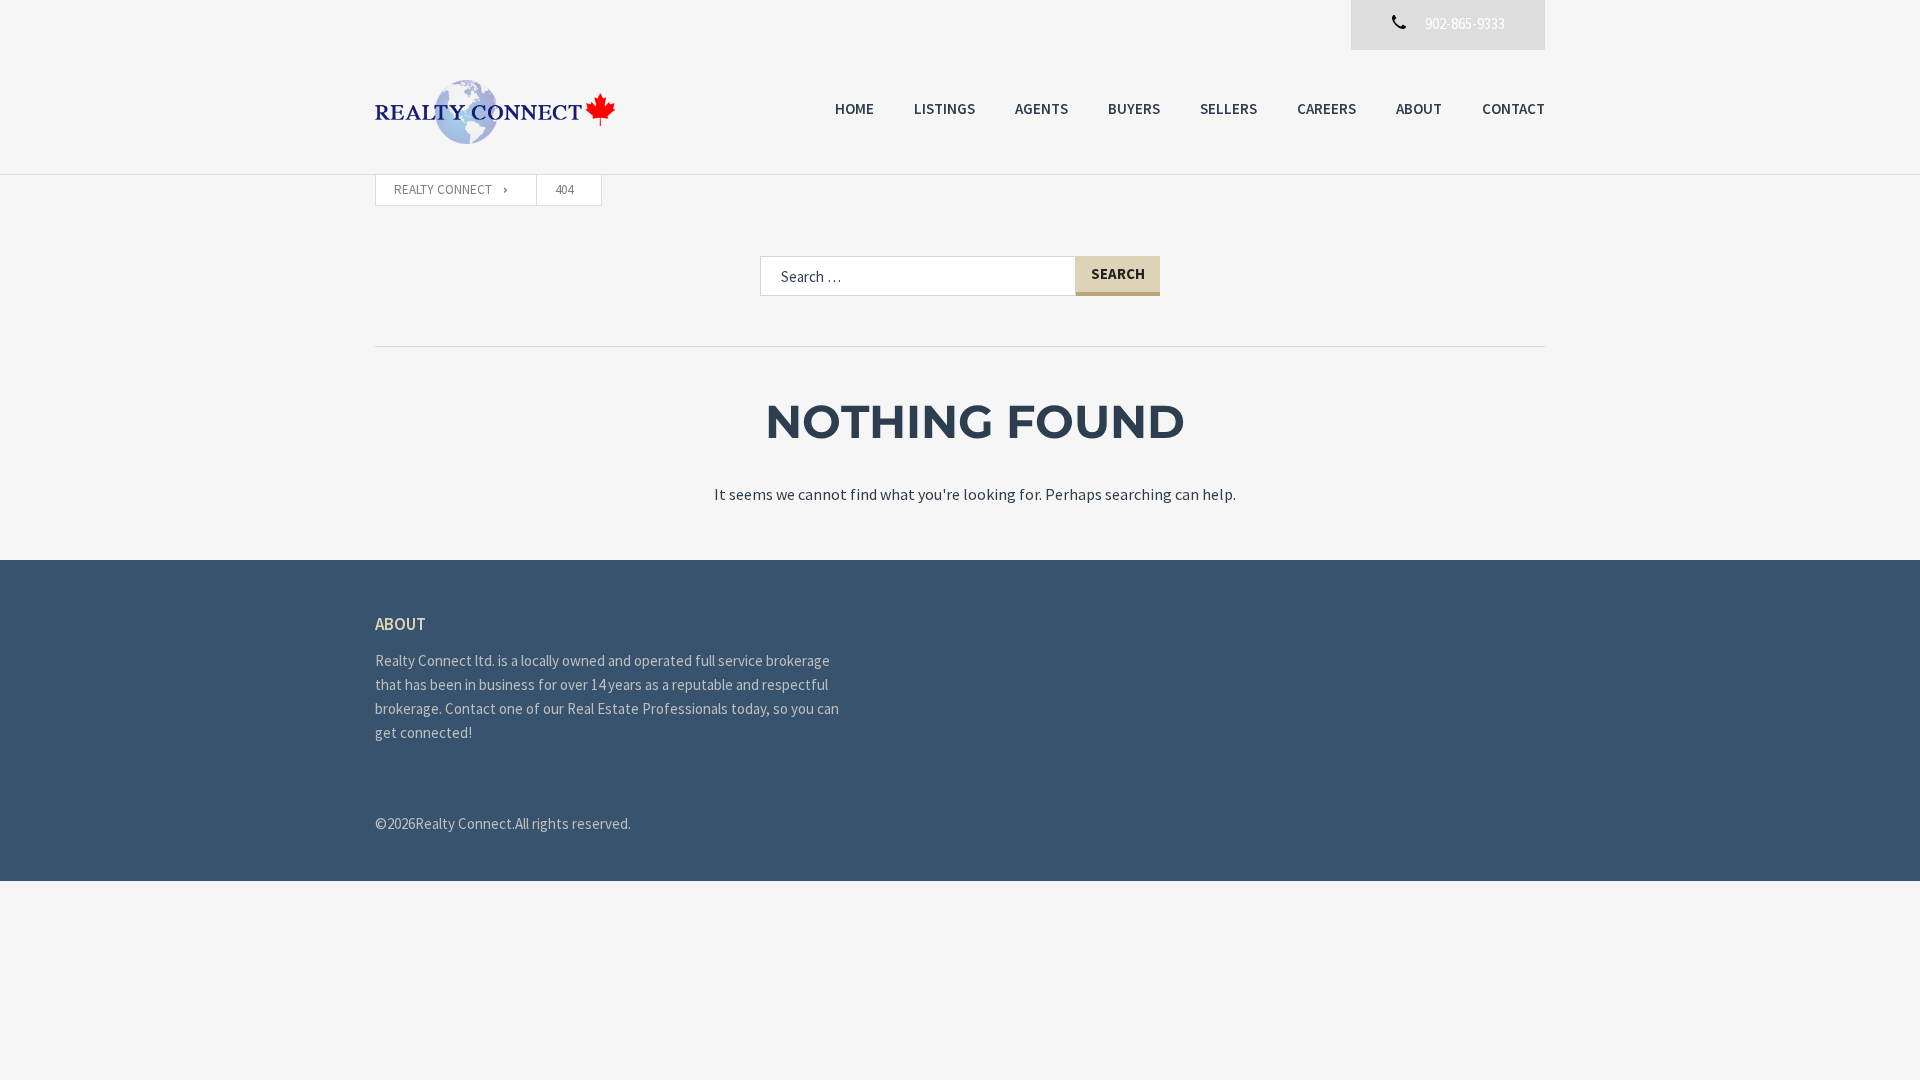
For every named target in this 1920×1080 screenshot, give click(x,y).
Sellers (1228, 108)
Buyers (1134, 108)
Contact (1513, 108)
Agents (1041, 108)
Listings (944, 108)
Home (854, 108)
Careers (1326, 108)
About (1419, 108)
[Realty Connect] (495, 112)
